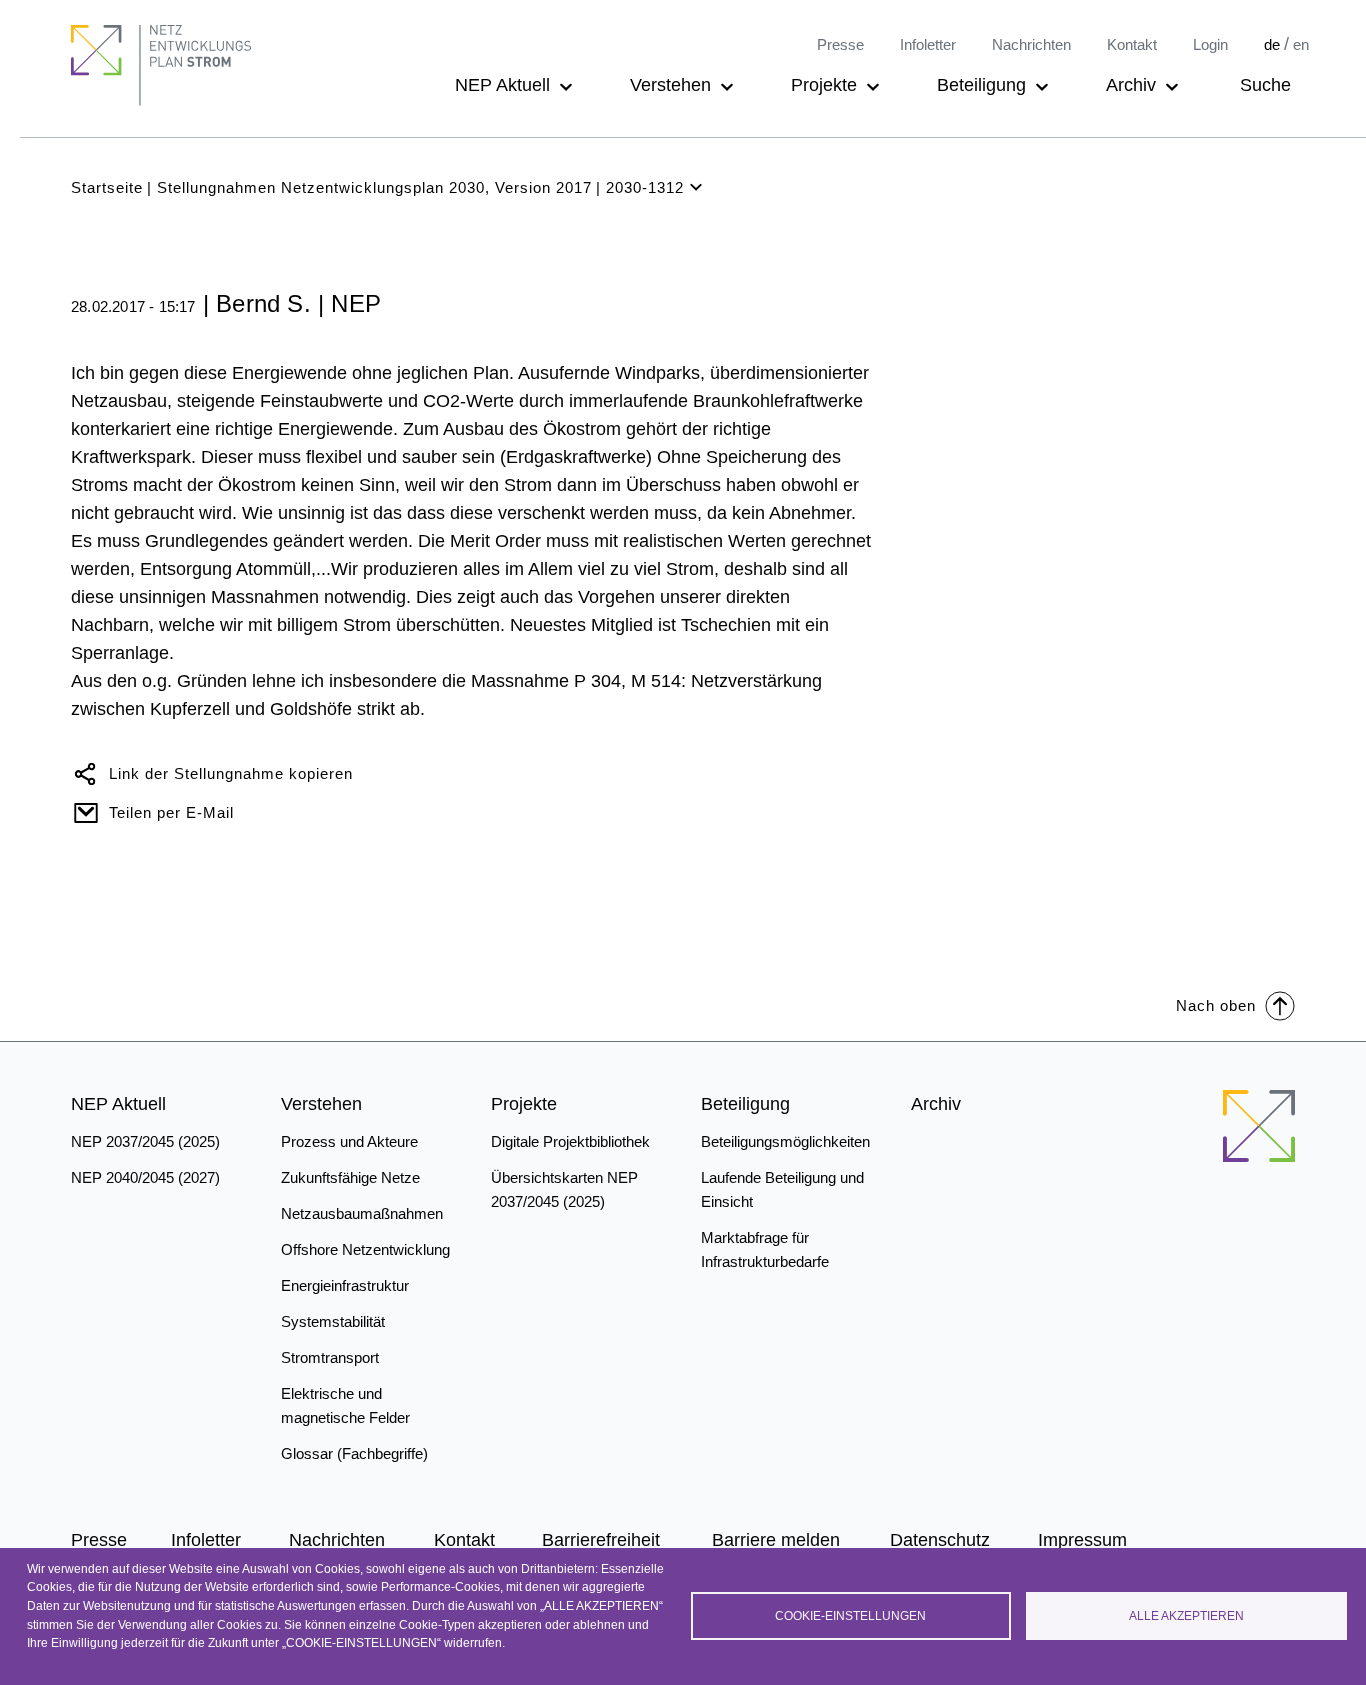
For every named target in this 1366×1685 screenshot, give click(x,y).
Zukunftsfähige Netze (350, 1177)
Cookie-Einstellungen (850, 1616)
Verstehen (670, 85)
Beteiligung (981, 85)
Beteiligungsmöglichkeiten (785, 1141)
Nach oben (1216, 1005)
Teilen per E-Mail (171, 812)
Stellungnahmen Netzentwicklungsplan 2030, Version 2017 (374, 187)
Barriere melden (776, 1540)
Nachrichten (1031, 44)
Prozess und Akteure (349, 1141)
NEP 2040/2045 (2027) (145, 1177)
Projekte (824, 85)
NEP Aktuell (502, 85)
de (1272, 44)
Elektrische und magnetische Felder (345, 1405)
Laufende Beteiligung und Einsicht (782, 1189)
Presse (840, 44)
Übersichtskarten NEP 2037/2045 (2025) (564, 1189)
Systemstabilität (333, 1321)
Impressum (1082, 1540)
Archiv (1131, 85)
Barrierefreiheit (601, 1540)
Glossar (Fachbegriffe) (354, 1453)
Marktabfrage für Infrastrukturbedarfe (765, 1249)
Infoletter (928, 44)
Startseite (107, 187)
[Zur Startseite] (1259, 1126)
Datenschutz (940, 1540)
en (1301, 44)
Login (1210, 44)
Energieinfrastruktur (345, 1285)
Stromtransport (330, 1357)
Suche (1265, 85)
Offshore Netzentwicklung (365, 1249)
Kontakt (1132, 44)
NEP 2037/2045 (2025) (145, 1141)
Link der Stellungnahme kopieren (231, 773)
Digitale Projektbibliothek (570, 1141)
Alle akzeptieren (1186, 1616)
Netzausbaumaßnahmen (362, 1213)
